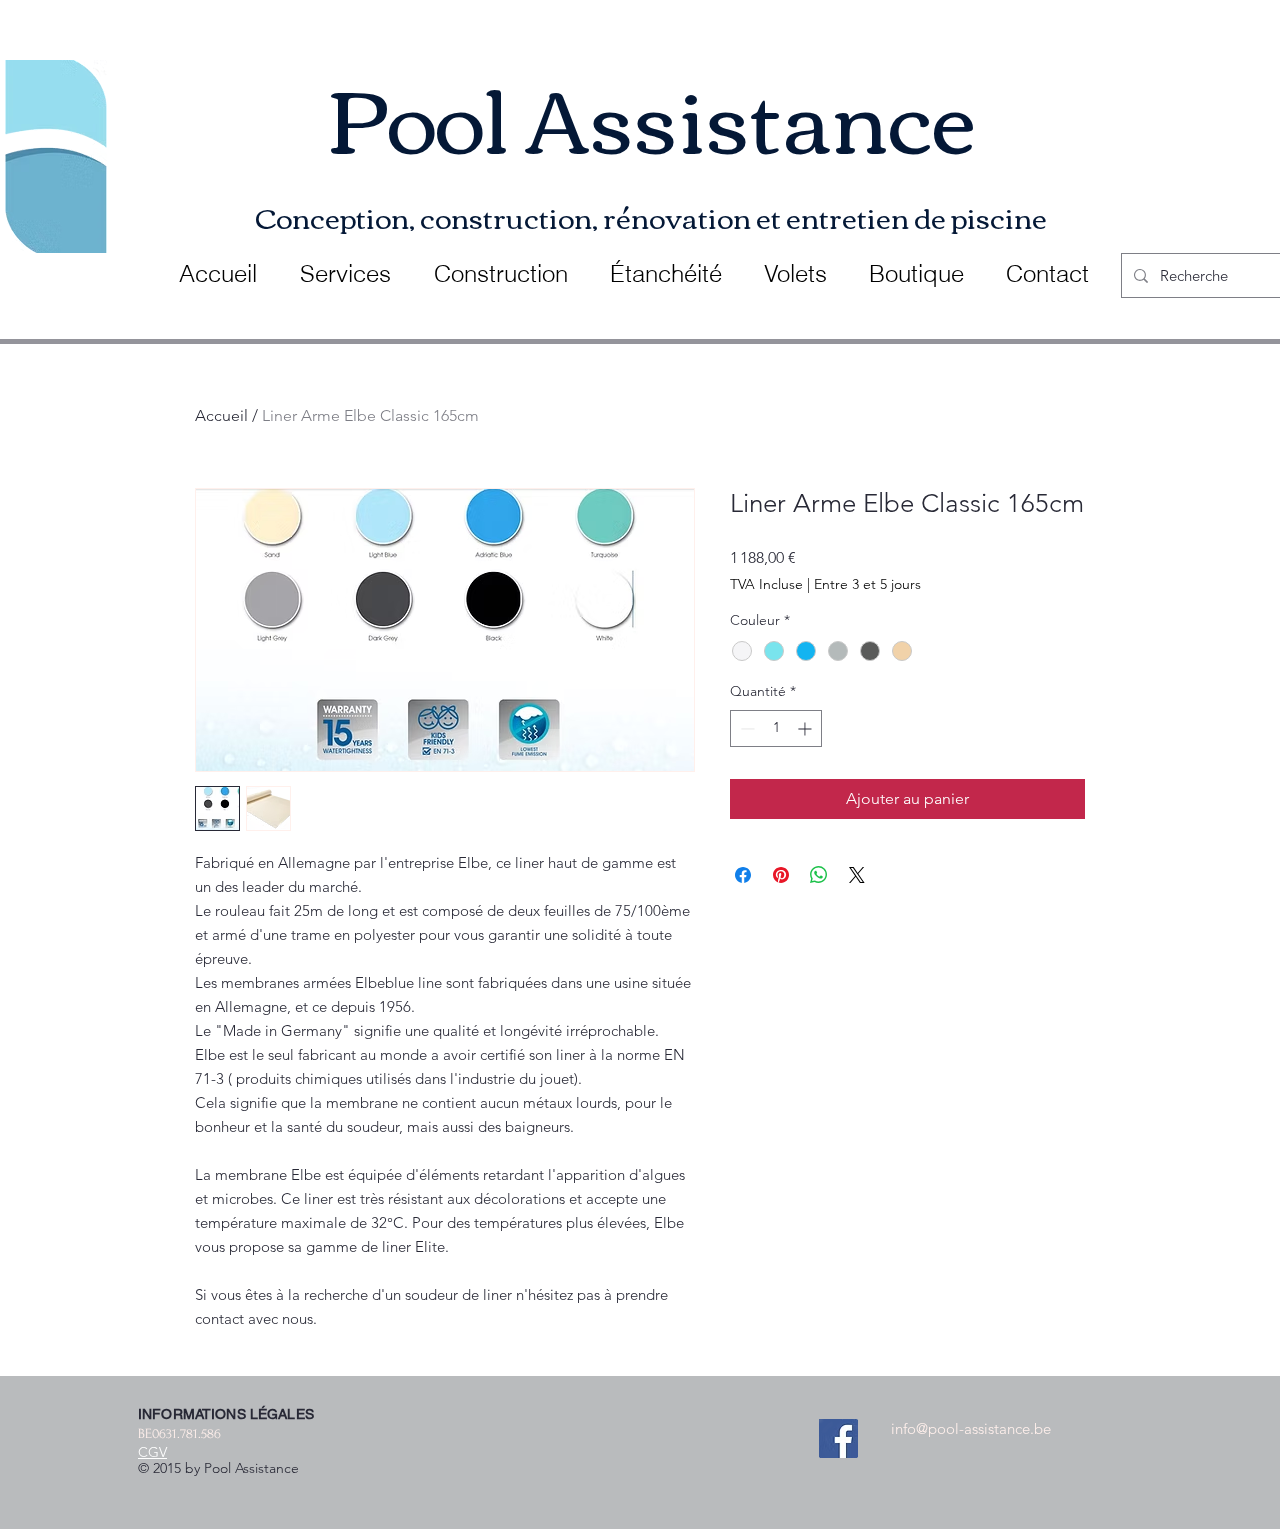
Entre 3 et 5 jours (867, 584)
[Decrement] (745, 728)
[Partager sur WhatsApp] (819, 875)
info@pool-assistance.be (971, 1428)
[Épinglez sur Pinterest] (781, 875)
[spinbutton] (776, 728)
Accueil (221, 415)
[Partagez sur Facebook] (743, 875)
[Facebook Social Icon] (838, 1438)
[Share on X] (857, 875)
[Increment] (806, 728)
